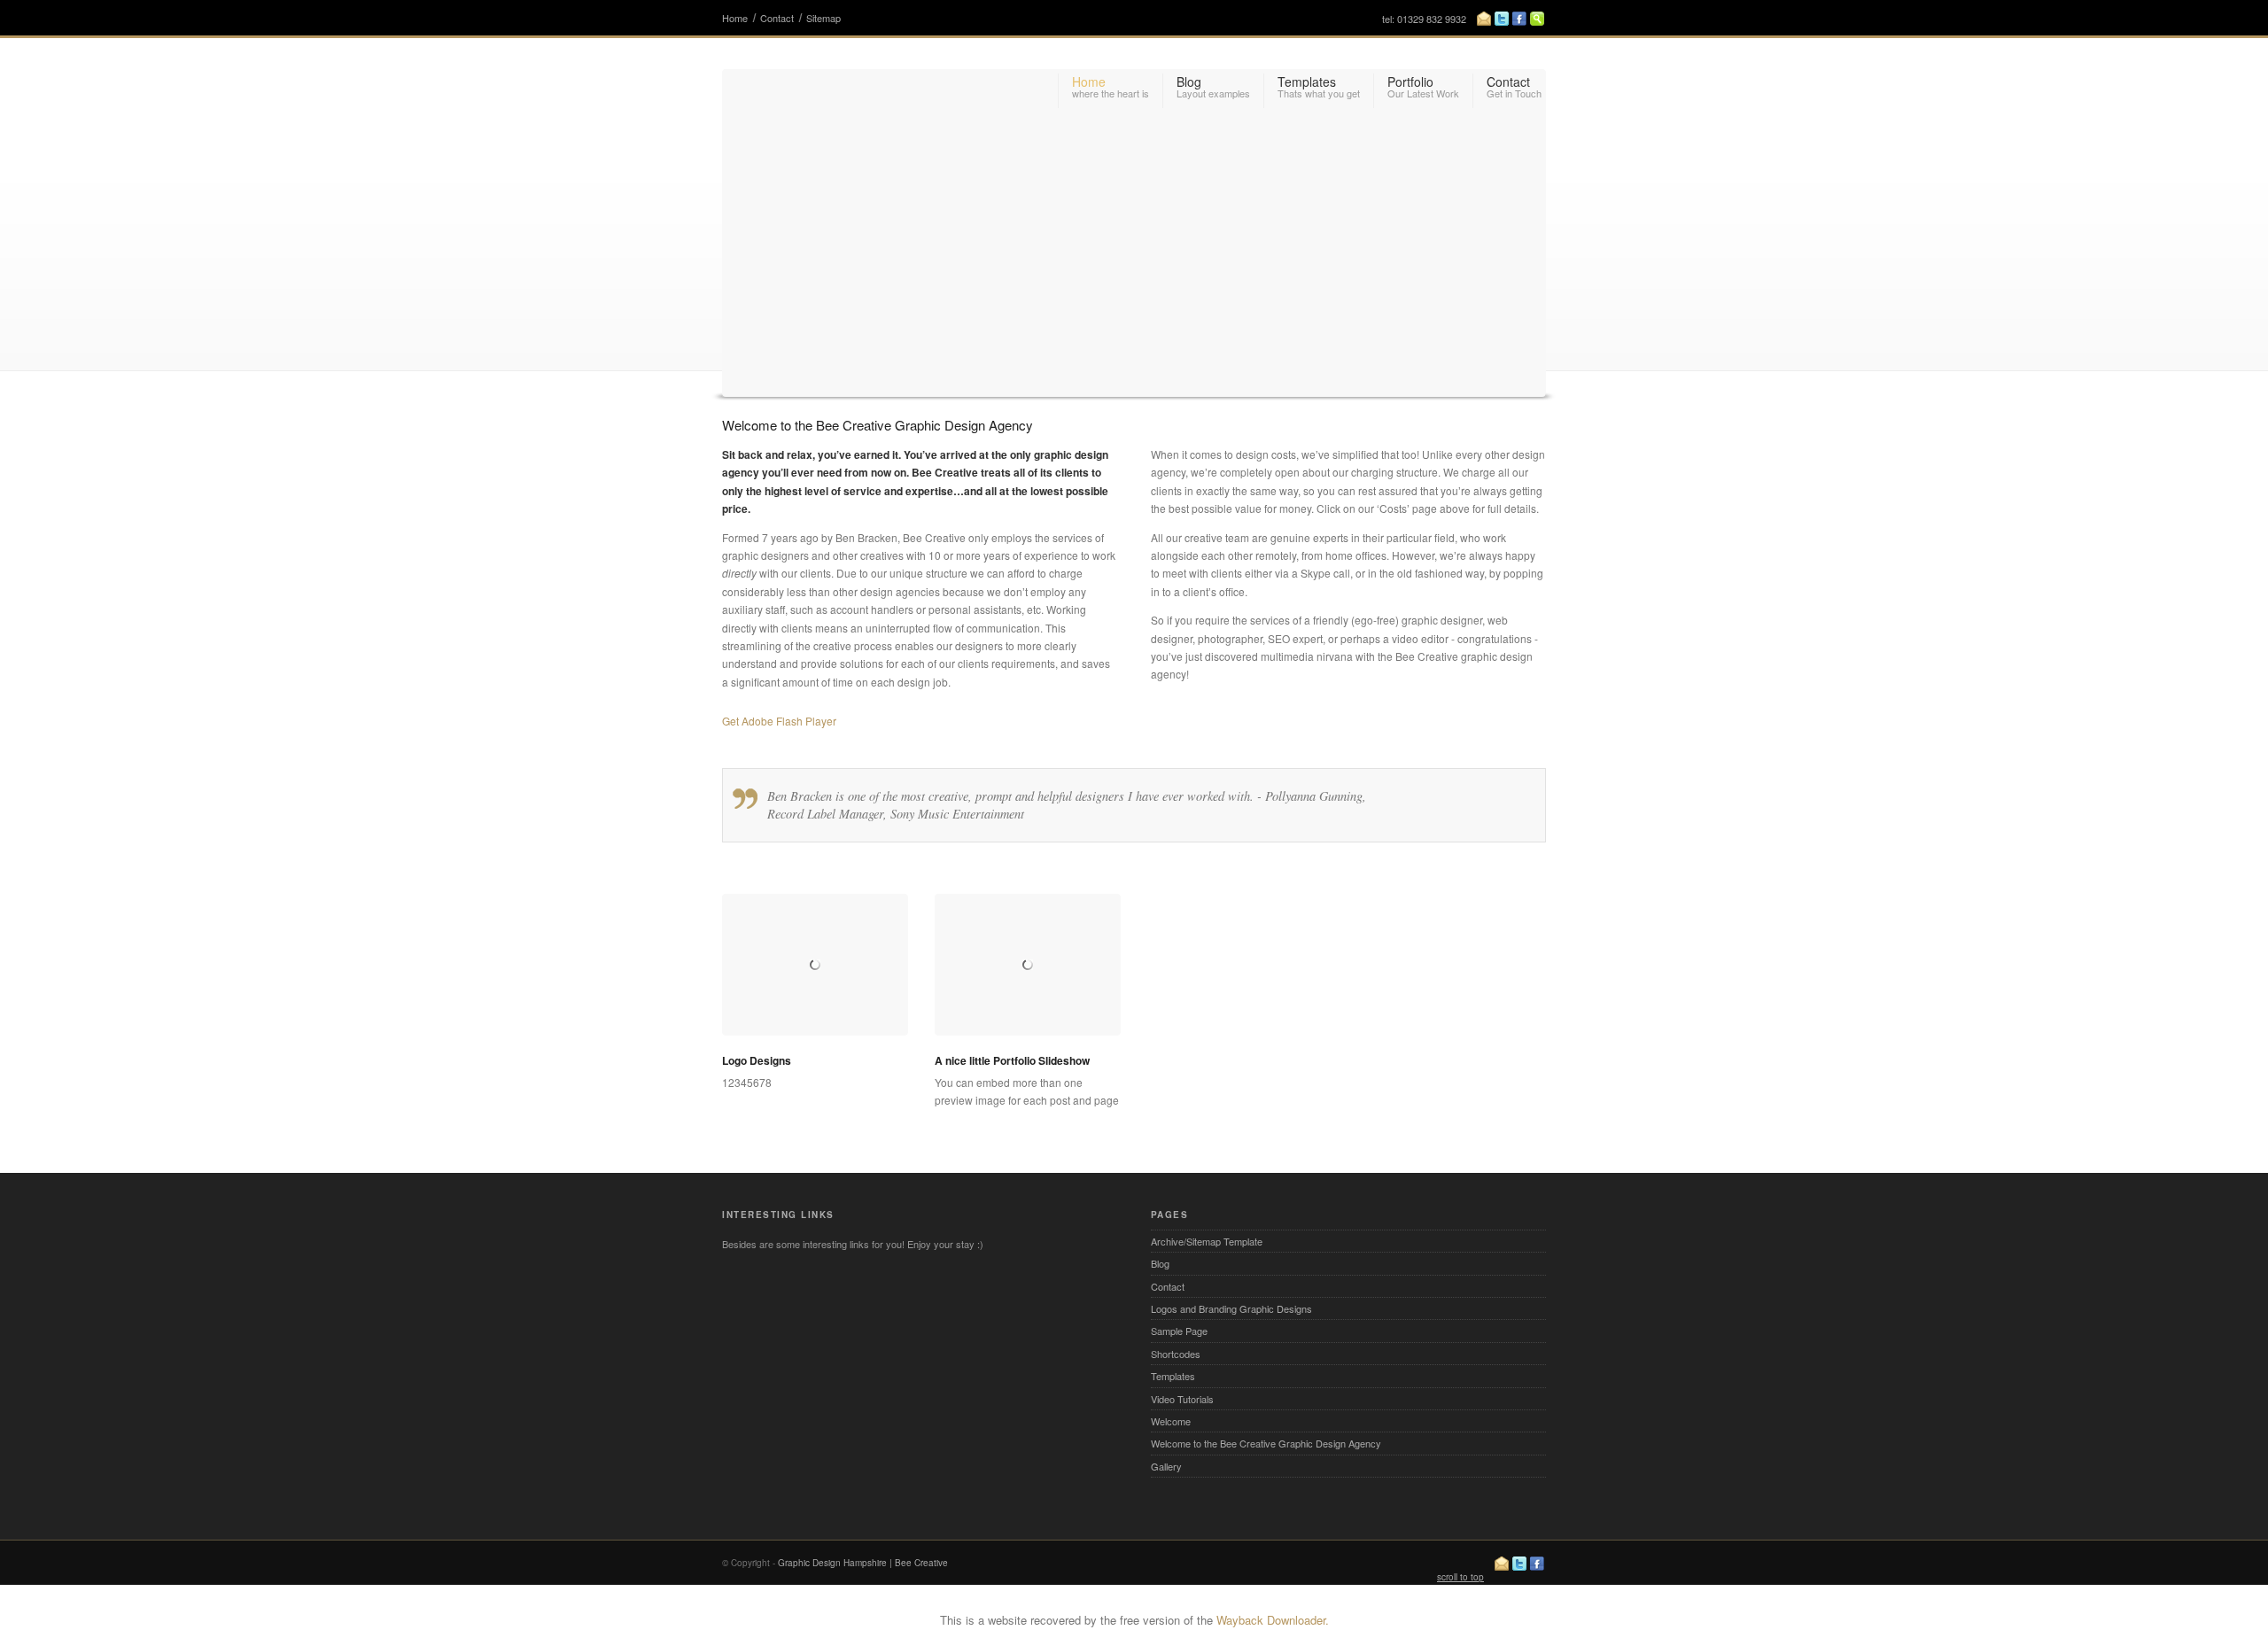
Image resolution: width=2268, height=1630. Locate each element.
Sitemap (823, 18)
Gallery (1166, 1466)
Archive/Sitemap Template (1207, 1241)
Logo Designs (757, 1060)
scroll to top (1460, 1577)
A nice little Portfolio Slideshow (1012, 1060)
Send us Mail (1484, 19)
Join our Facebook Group (1519, 19)
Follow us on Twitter (1502, 19)
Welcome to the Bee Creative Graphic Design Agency (1266, 1443)
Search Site (1537, 19)
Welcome (1171, 1421)
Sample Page (1179, 1331)
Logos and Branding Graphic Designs (1231, 1308)
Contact (777, 18)
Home (735, 18)
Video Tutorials (1182, 1399)
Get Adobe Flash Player (779, 721)
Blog (1160, 1263)
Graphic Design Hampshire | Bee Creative (863, 1563)
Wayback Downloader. (1273, 1620)
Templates (1173, 1376)
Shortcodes (1176, 1354)
